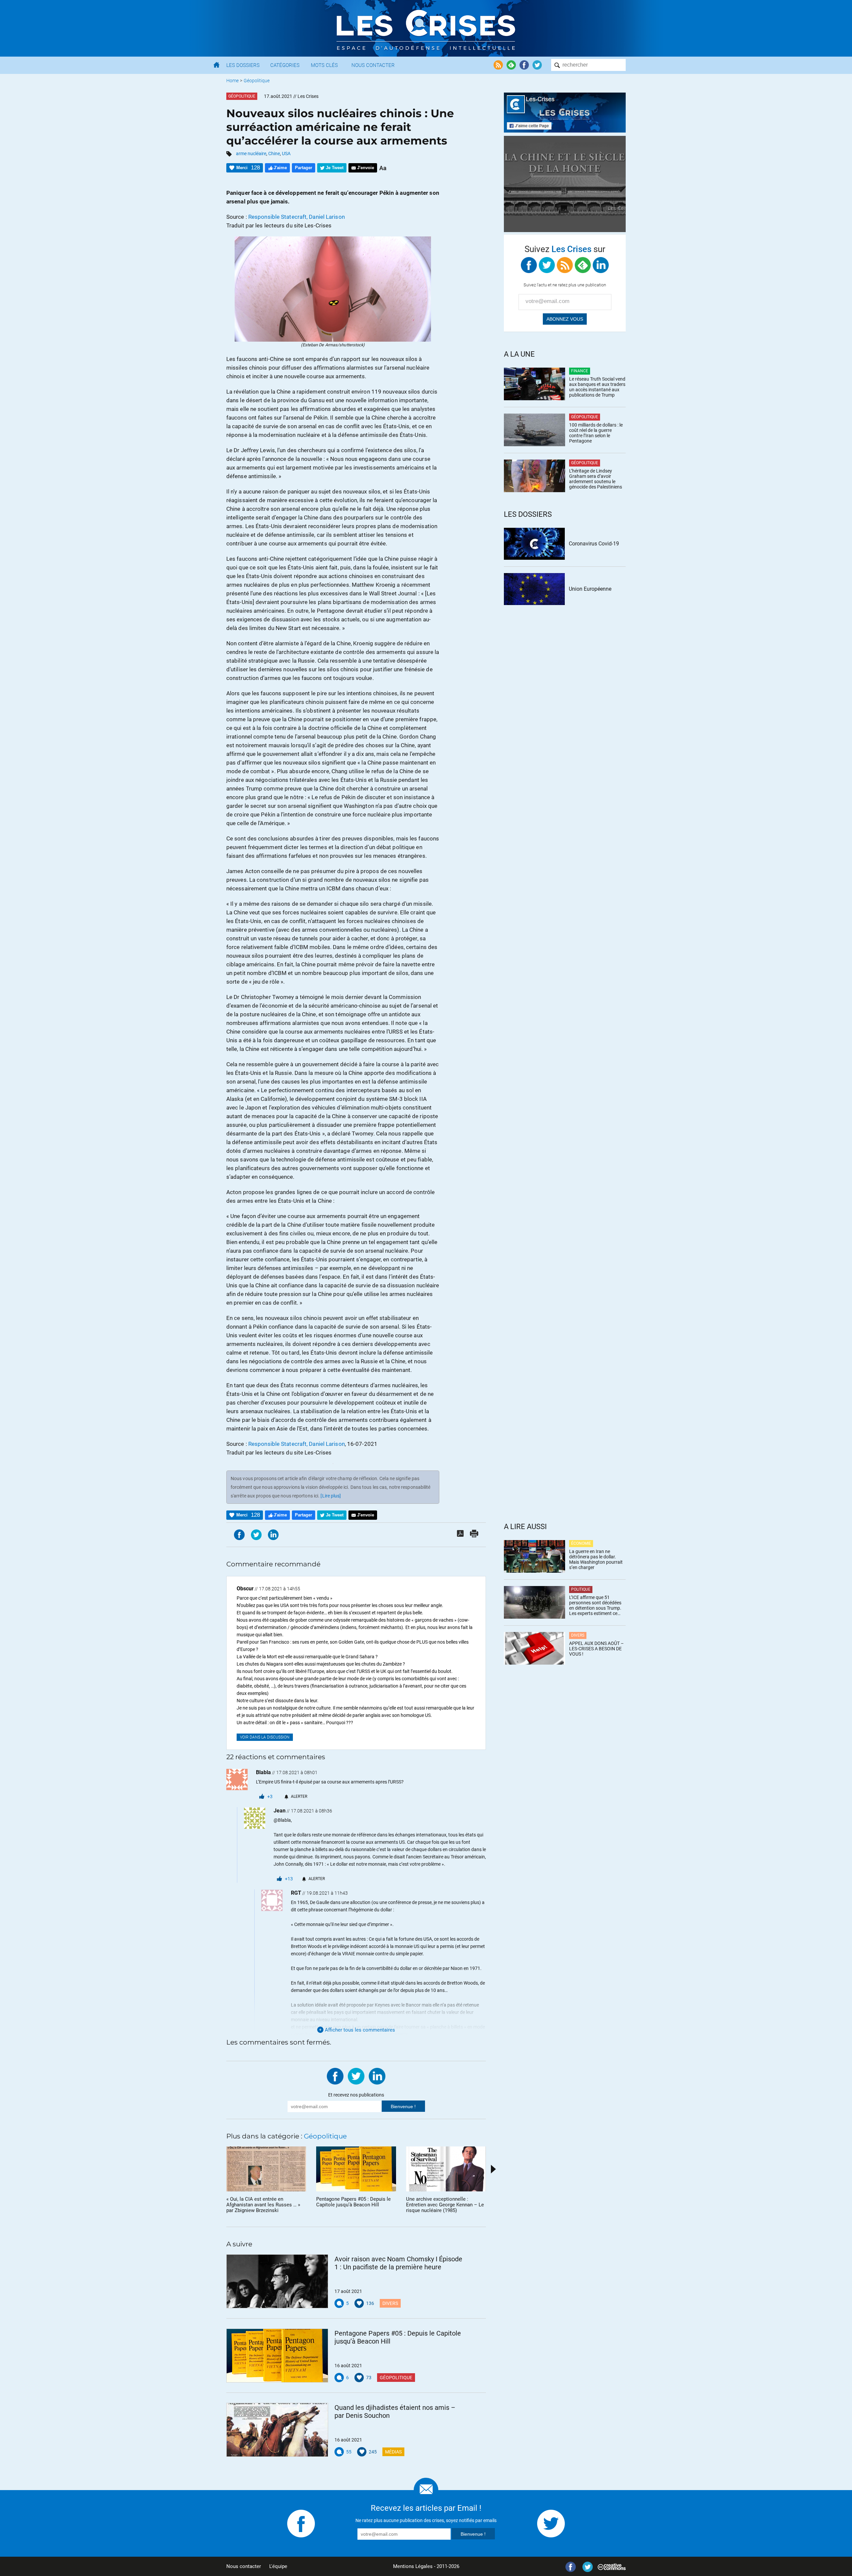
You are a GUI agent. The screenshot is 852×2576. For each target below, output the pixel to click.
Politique (581, 1589)
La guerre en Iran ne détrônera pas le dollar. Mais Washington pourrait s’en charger (596, 1559)
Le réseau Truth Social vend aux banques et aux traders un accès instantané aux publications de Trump (597, 387)
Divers (390, 2303)
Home (232, 81)
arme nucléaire (251, 154)
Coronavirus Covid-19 (594, 544)
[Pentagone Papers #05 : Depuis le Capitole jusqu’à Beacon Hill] (277, 2356)
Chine (274, 154)
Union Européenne (590, 589)
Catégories (285, 65)
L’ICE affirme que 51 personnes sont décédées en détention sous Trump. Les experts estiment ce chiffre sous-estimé (595, 1605)
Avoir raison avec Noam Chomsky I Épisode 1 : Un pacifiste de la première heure (398, 2263)
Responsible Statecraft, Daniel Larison (297, 217)
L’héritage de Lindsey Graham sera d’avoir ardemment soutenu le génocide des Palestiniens (596, 479)
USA (286, 154)
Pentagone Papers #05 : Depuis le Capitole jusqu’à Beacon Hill (398, 2337)
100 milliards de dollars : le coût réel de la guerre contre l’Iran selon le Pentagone (596, 433)
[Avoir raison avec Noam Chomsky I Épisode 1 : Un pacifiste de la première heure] (277, 2281)
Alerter (299, 1796)
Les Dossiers (243, 65)
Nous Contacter (373, 65)
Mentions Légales (413, 2566)
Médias (393, 2452)
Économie (581, 1543)
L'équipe (278, 2566)
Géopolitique (257, 81)
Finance (580, 371)
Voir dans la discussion (265, 1737)
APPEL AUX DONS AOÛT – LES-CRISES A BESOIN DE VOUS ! (596, 1649)
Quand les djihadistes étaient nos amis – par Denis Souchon (395, 2412)
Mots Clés (324, 65)
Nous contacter (244, 2566)
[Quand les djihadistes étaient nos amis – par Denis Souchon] (277, 2430)
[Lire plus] (331, 1496)
